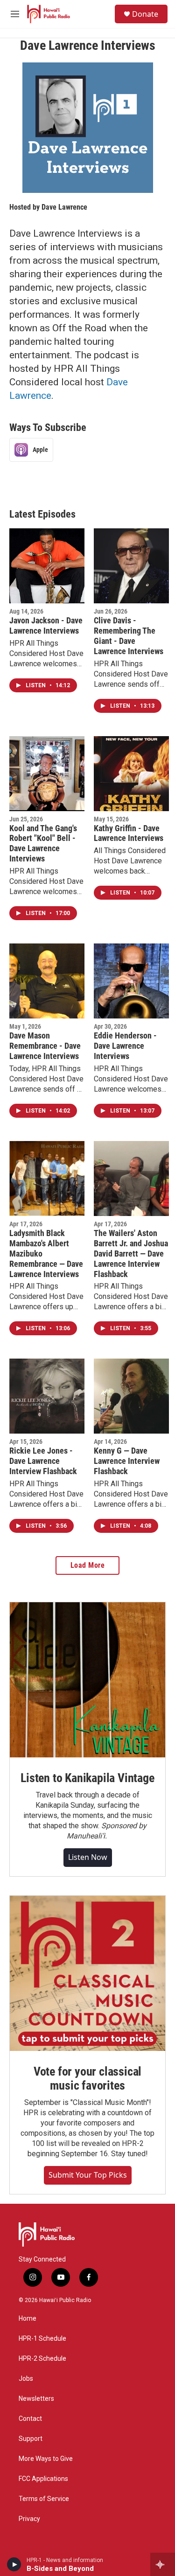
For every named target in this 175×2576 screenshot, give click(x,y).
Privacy (29, 2519)
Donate (145, 14)
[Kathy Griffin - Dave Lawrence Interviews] (131, 774)
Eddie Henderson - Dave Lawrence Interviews (125, 1046)
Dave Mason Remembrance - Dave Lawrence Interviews (45, 1046)
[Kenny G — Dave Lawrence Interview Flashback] (131, 1396)
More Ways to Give (46, 2459)
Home (28, 2319)
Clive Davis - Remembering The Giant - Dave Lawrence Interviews (129, 636)
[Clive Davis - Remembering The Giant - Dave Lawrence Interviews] (131, 566)
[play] (14, 2564)
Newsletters (36, 2399)
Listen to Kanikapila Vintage (87, 1778)
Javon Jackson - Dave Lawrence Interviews (46, 625)
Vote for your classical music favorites (87, 2078)
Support (31, 2439)
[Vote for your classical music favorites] (87, 1973)
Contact (30, 2419)
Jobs (26, 2379)
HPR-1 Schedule (42, 2339)
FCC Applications (43, 2479)
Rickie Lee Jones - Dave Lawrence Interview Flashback (43, 1461)
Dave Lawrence (64, 207)
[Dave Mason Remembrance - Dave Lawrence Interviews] (47, 981)
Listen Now (88, 1857)
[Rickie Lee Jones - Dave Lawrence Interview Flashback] (47, 1396)
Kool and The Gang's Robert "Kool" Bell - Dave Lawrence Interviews (43, 844)
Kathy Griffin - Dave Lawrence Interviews (129, 833)
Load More (88, 1565)
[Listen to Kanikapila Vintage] (87, 1680)
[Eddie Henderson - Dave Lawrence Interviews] (131, 981)
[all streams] (163, 2564)
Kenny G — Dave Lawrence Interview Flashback (127, 1461)
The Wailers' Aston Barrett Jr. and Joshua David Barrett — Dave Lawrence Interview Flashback (131, 1254)
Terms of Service (44, 2499)
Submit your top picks (88, 2175)
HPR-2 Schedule (42, 2359)
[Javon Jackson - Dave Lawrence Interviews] (47, 566)
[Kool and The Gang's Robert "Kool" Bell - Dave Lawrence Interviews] (47, 774)
